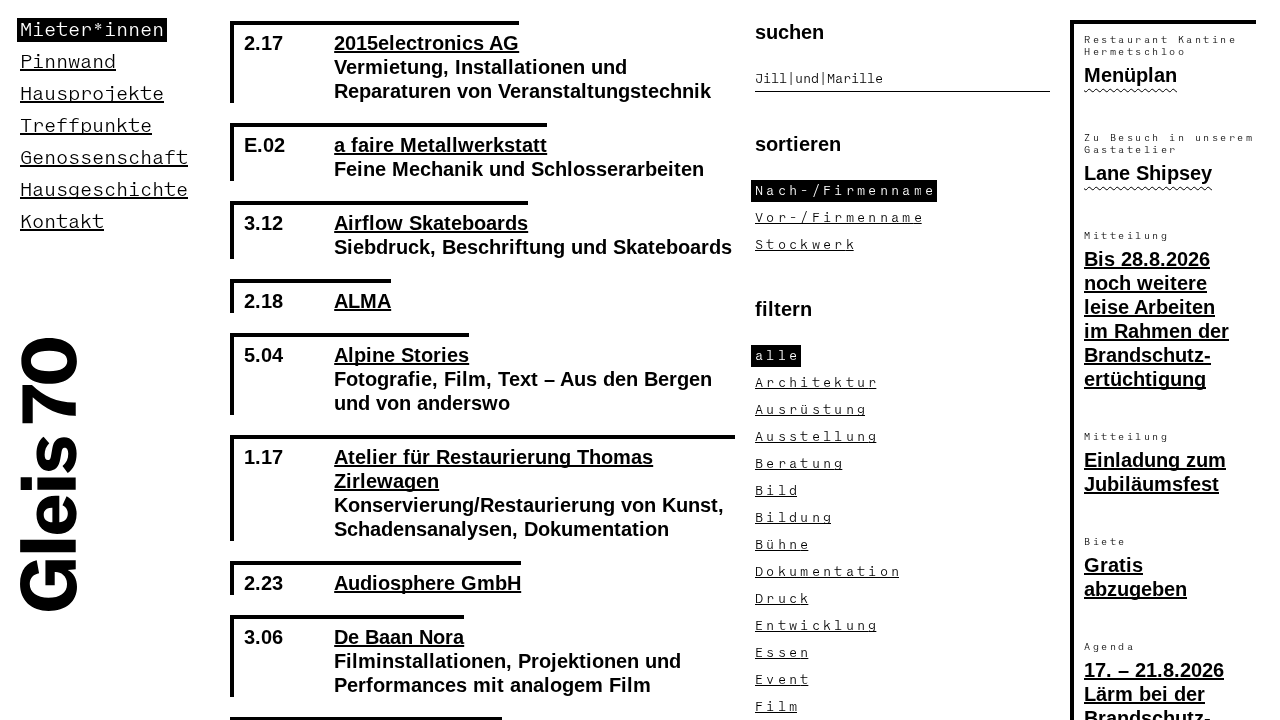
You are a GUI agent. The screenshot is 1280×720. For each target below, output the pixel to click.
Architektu (815, 383)
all (776, 356)
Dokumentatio (827, 572)
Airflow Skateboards (431, 223)
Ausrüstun (810, 410)
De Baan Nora (399, 637)
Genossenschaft (104, 158)
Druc (781, 599)
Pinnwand (68, 62)
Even (781, 680)
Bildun (793, 518)
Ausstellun (815, 437)
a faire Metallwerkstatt (440, 145)
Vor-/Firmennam (838, 218)
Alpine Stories (401, 355)
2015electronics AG (426, 43)
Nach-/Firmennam (844, 191)
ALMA (362, 301)
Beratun (798, 464)
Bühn (781, 545)
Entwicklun (815, 626)
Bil (776, 491)
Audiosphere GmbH (427, 583)
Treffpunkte (86, 126)
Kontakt (62, 222)
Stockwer (804, 245)
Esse (781, 653)
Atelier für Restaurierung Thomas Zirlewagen (493, 469)
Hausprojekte (92, 94)
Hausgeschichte (104, 190)
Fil (776, 707)
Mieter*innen (92, 30)
